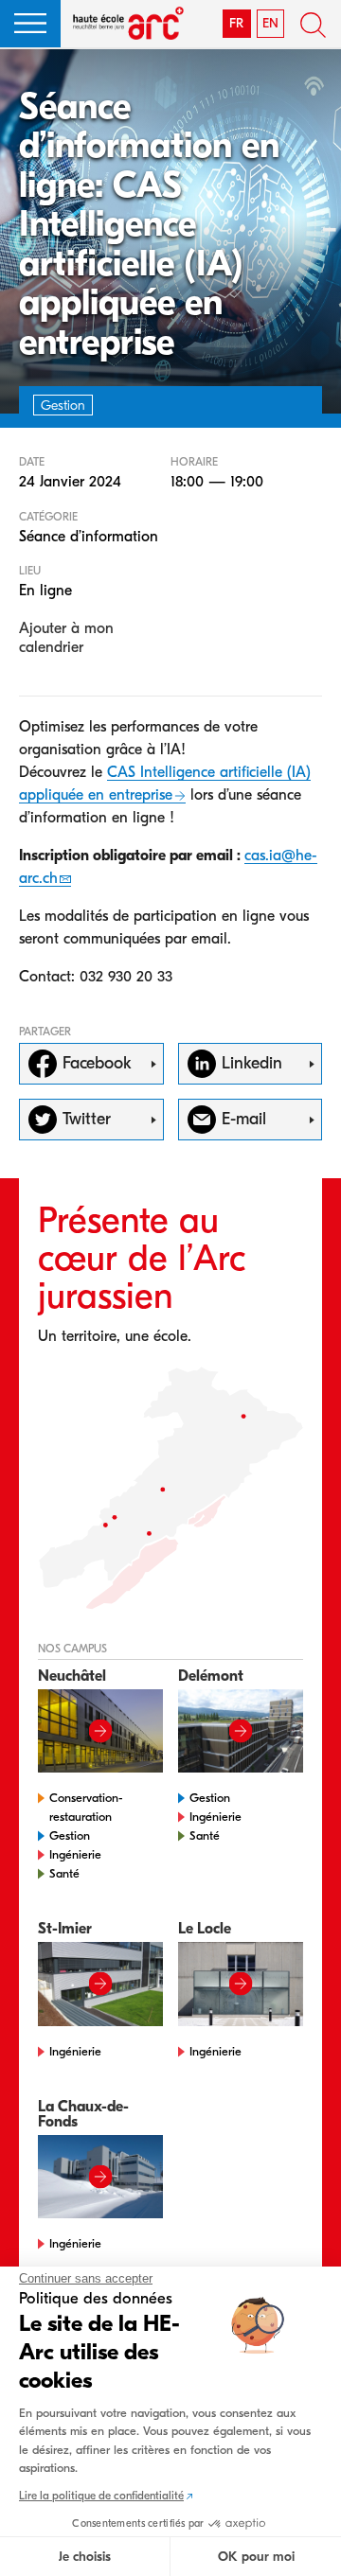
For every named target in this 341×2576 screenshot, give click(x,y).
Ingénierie (75, 1854)
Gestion (70, 1835)
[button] (30, 24)
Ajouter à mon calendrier (66, 638)
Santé (64, 1873)
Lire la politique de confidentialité (101, 2496)
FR (236, 23)
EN (270, 23)
